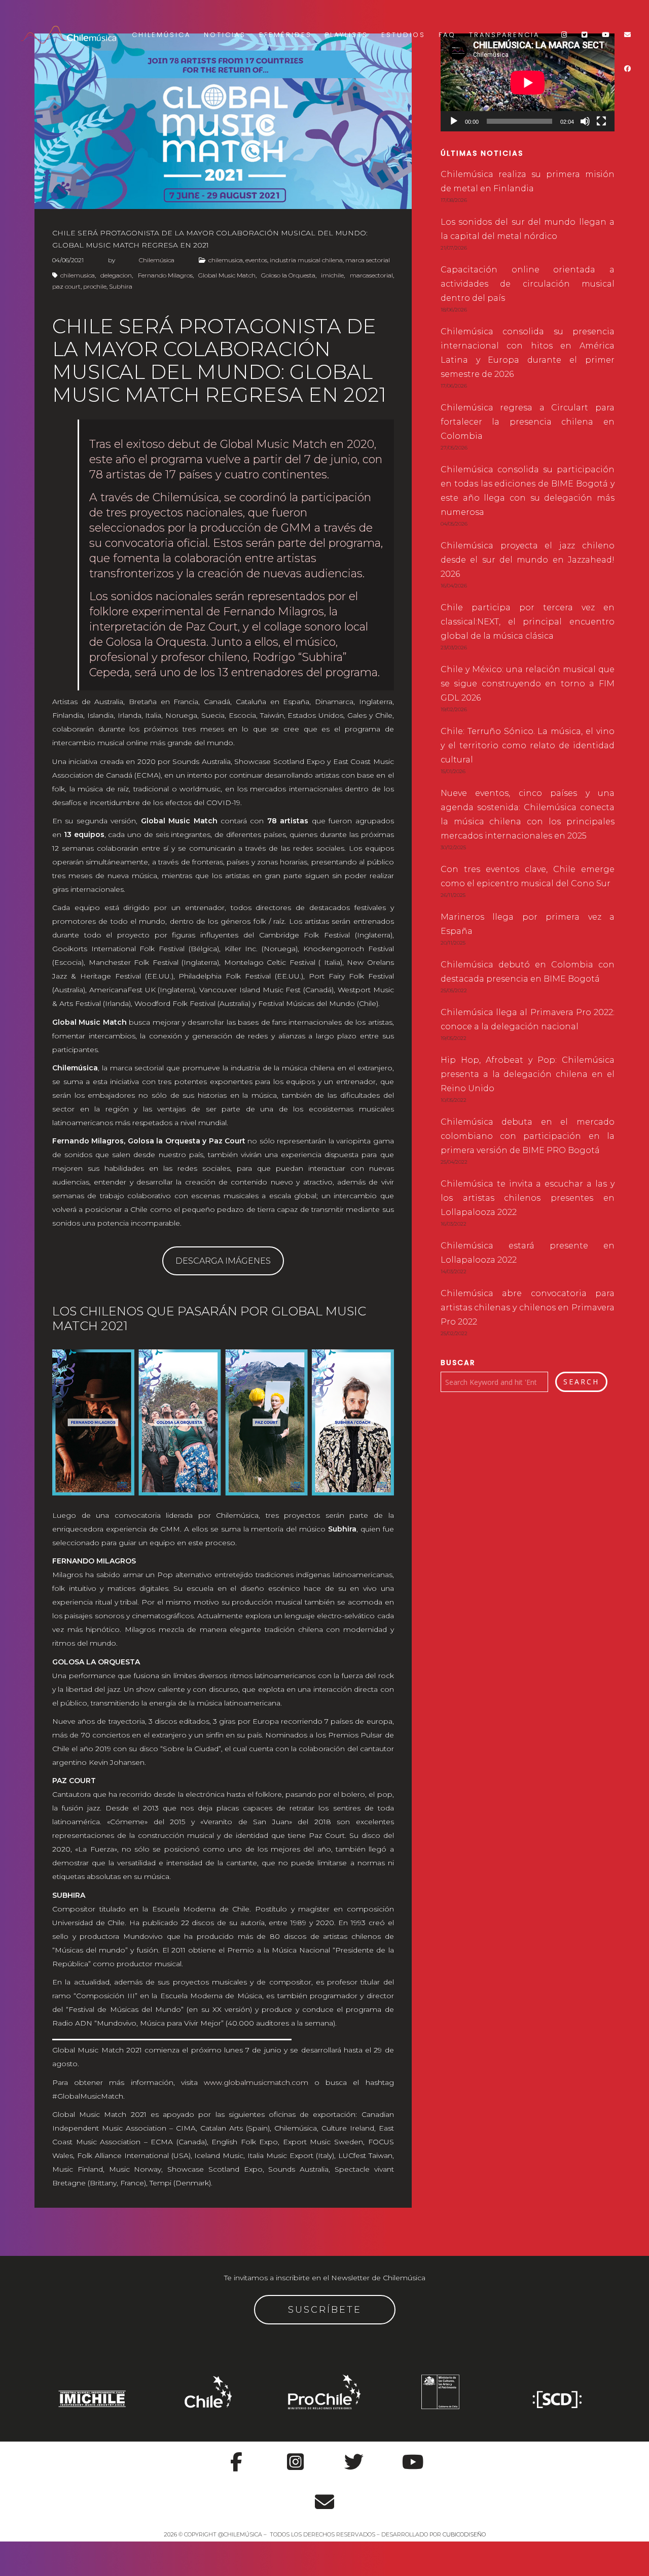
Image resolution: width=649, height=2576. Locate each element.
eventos (256, 260)
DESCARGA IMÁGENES (223, 1261)
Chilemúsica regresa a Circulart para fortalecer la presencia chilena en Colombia (528, 422)
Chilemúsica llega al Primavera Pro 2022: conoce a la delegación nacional (528, 1019)
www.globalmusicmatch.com (256, 2082)
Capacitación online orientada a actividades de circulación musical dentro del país (528, 284)
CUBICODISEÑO (464, 2534)
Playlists (347, 35)
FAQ (447, 35)
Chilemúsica (161, 35)
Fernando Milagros (165, 275)
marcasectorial (371, 275)
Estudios (403, 35)
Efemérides (285, 35)
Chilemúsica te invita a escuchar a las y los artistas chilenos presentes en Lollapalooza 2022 (528, 1198)
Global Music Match (227, 275)
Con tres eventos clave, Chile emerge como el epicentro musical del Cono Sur (528, 876)
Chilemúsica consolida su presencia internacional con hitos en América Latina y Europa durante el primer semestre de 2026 (528, 353)
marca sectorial (368, 260)
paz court (66, 286)
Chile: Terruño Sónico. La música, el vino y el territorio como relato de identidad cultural (528, 745)
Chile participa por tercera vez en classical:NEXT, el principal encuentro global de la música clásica (528, 622)
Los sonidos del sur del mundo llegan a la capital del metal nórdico (528, 229)
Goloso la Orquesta (288, 275)
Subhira (121, 286)
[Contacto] (324, 2496)
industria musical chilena (306, 260)
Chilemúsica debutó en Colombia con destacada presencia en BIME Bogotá (528, 972)
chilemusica (226, 260)
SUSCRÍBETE (325, 2310)
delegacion (116, 275)
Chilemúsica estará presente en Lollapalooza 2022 (528, 1253)
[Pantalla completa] (601, 121)
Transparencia (504, 35)
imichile (332, 275)
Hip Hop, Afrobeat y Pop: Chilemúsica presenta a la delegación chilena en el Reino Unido (528, 1074)
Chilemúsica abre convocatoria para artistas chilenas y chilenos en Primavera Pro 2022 (528, 1308)
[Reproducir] (454, 121)
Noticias (225, 35)
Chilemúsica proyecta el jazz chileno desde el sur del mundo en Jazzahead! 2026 (528, 560)
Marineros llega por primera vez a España (528, 924)
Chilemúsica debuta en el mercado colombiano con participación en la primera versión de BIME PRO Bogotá (528, 1136)
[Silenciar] (585, 121)
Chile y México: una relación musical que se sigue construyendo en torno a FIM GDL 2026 (528, 684)
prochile (95, 286)
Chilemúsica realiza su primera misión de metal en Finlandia (528, 181)
